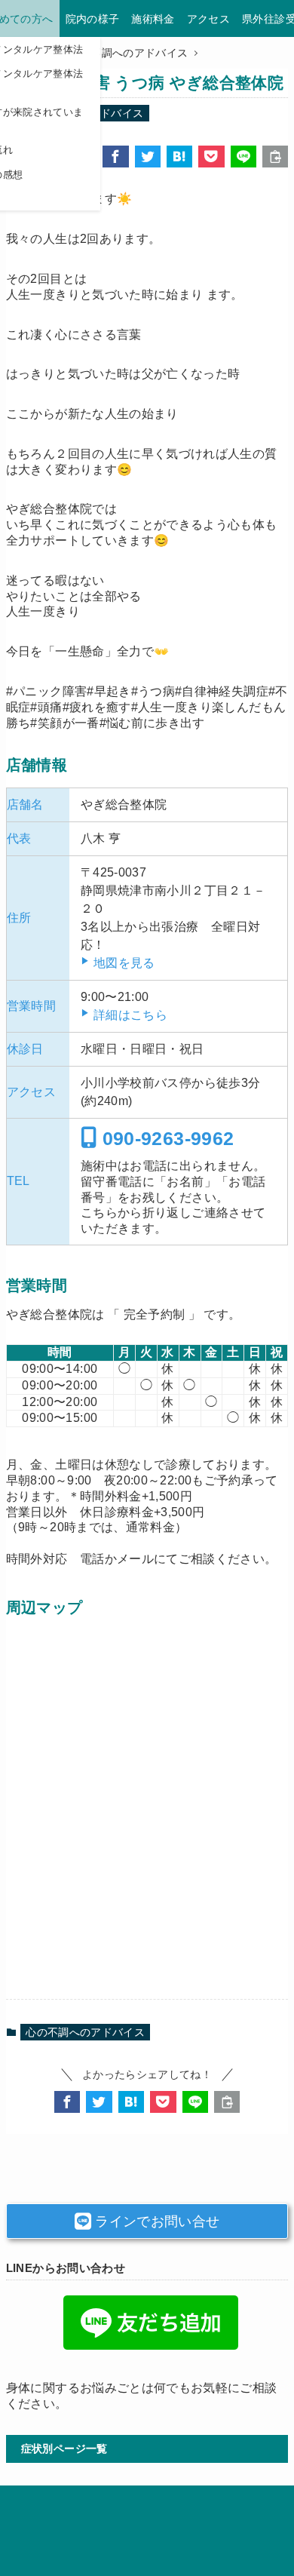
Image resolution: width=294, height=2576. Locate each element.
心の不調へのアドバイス (85, 2032)
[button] (115, 157)
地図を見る (124, 963)
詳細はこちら (130, 1015)
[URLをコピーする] (275, 157)
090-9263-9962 (165, 1138)
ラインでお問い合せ (156, 2221)
